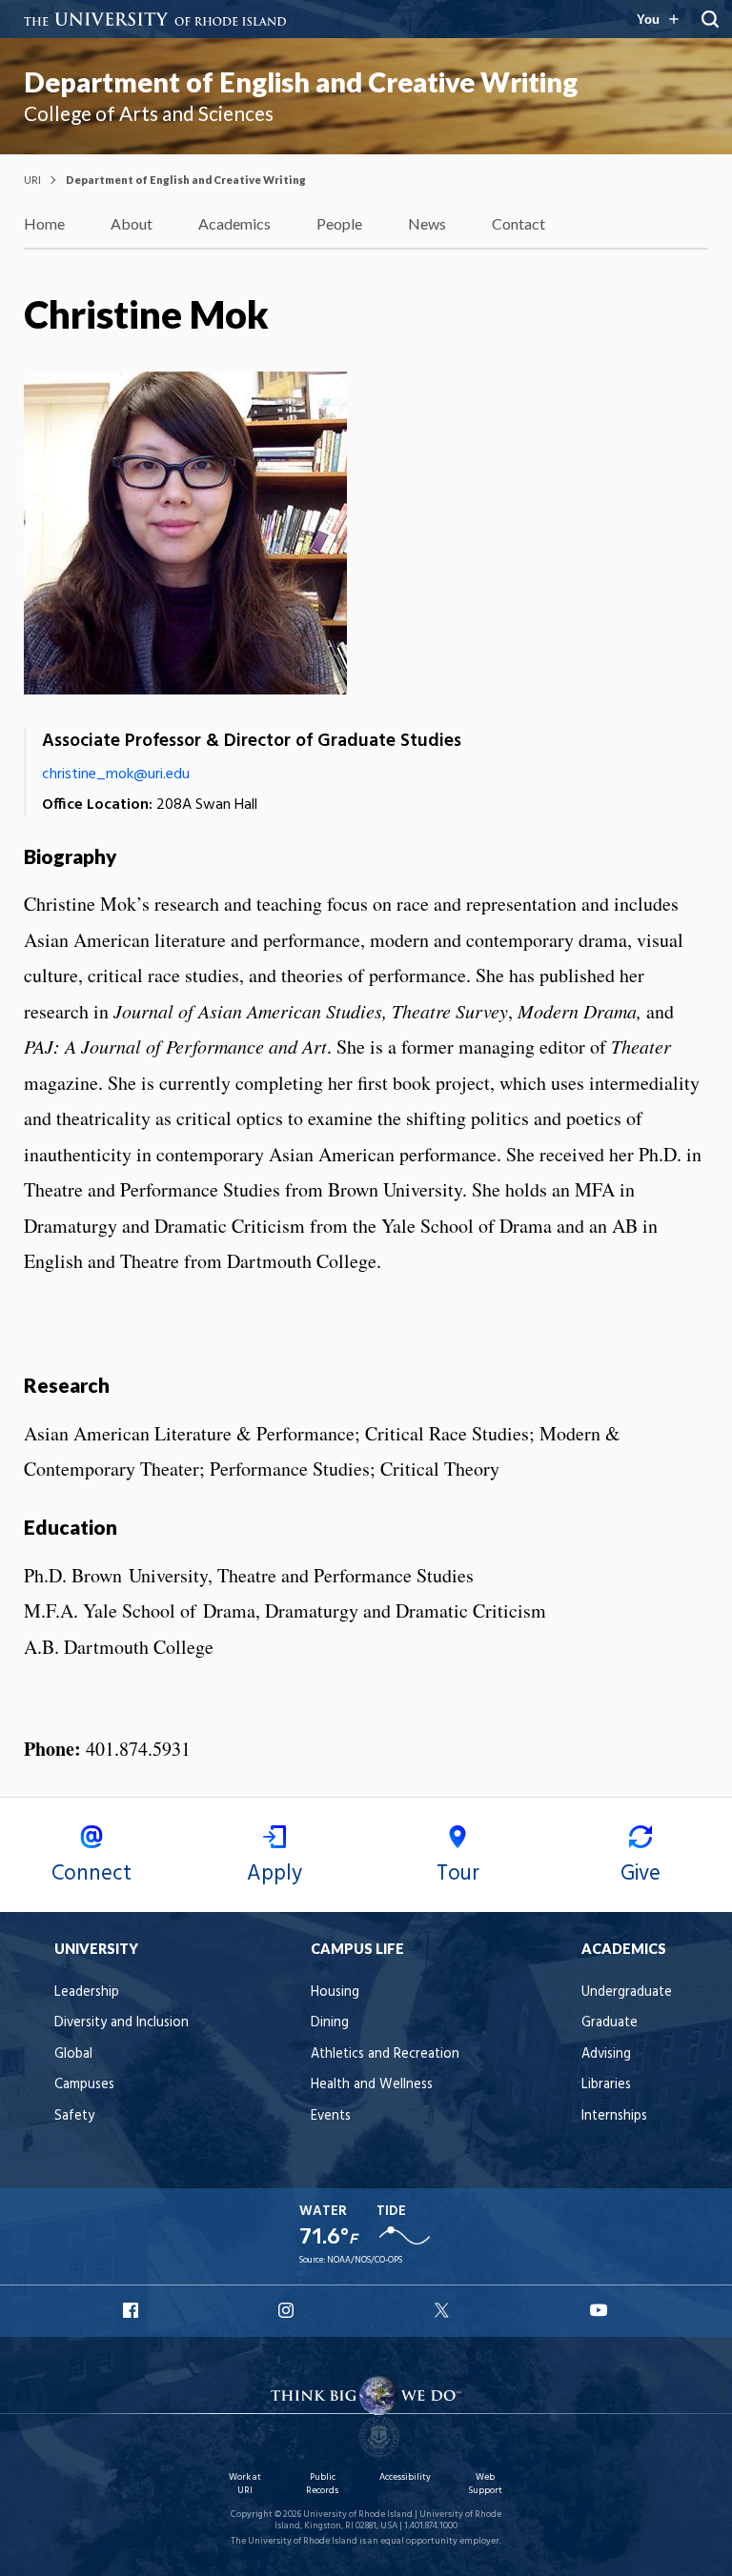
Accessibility (405, 2477)
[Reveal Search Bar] (710, 19)
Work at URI (245, 2484)
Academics (234, 223)
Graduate (610, 2023)
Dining (330, 2023)
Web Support (485, 2484)
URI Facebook (132, 2310)
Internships (614, 2116)
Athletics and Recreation (385, 2054)
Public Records (322, 2484)
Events (331, 2116)
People (339, 223)
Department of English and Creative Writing (301, 82)
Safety (74, 2116)
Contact (518, 223)
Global (73, 2054)
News (427, 223)
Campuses (84, 2085)
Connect (91, 1874)
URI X (444, 2310)
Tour (458, 1874)
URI (32, 180)
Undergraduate (627, 1992)
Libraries (606, 2085)
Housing (335, 1992)
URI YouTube (600, 2310)
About (132, 223)
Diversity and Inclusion (122, 2023)
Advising (606, 2054)
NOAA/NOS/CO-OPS (365, 2260)
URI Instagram (288, 2310)
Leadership (87, 1992)
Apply (274, 1874)
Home (44, 223)
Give (640, 1874)
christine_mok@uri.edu (116, 775)
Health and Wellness (372, 2085)
